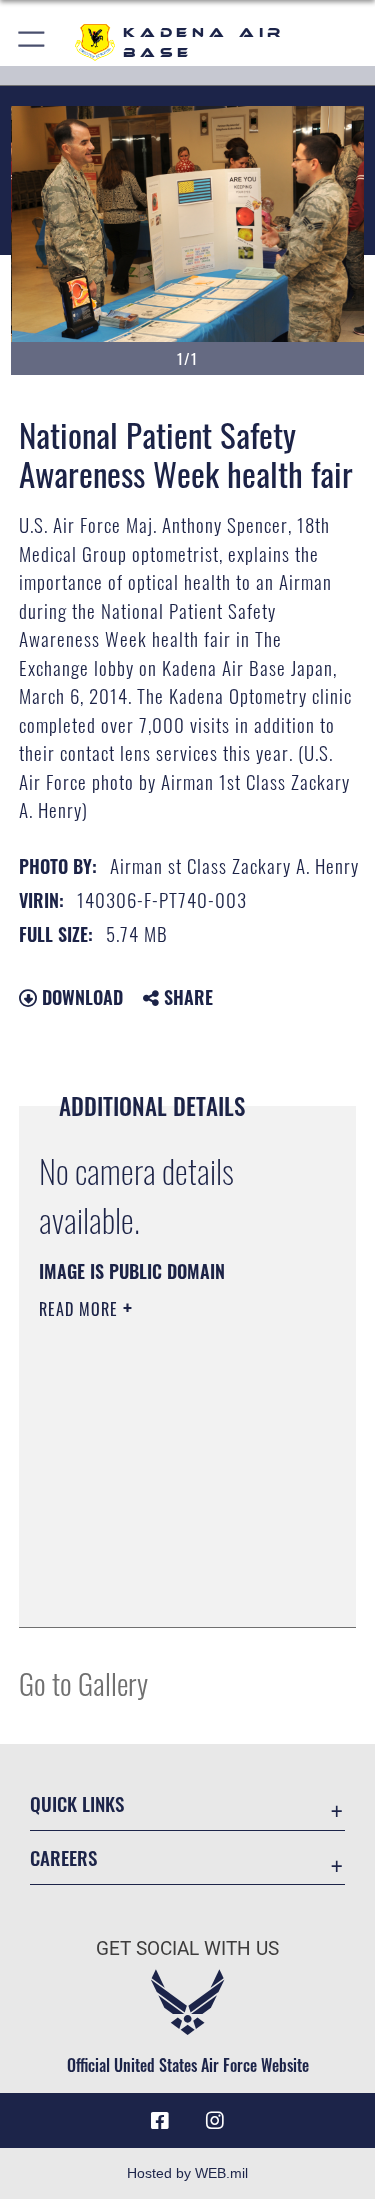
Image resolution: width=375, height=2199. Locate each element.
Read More (81, 1309)
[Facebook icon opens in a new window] (160, 2121)
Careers (63, 1857)
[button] (32, 42)
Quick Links (77, 1803)
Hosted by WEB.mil (187, 2173)
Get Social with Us (187, 1948)
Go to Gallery (83, 1682)
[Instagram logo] (215, 2121)
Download (80, 997)
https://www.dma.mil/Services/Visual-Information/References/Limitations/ (160, 1562)
